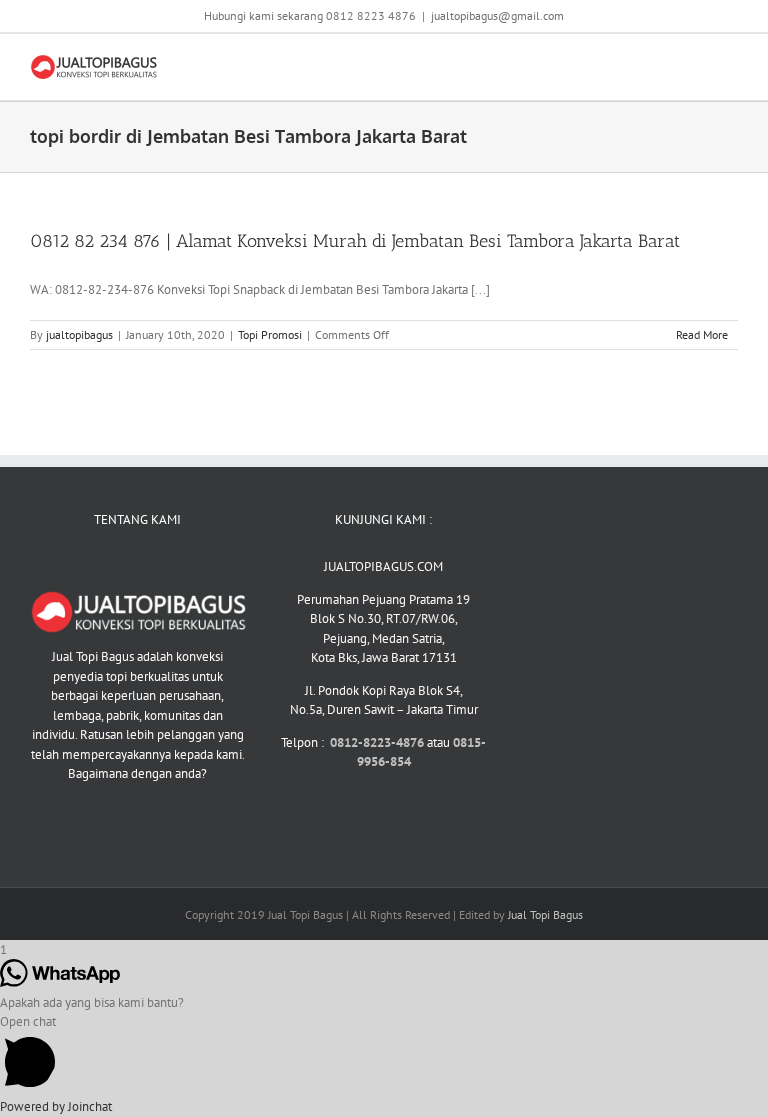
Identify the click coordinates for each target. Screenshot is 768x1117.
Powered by (56, 1106)
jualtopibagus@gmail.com (497, 15)
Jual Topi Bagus (545, 914)
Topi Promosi (270, 334)
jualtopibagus (79, 334)
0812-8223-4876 (378, 742)
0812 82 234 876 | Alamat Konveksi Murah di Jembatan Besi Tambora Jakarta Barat (355, 241)
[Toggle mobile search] (694, 64)
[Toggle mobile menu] (730, 64)
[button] (384, 1054)
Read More (702, 334)
